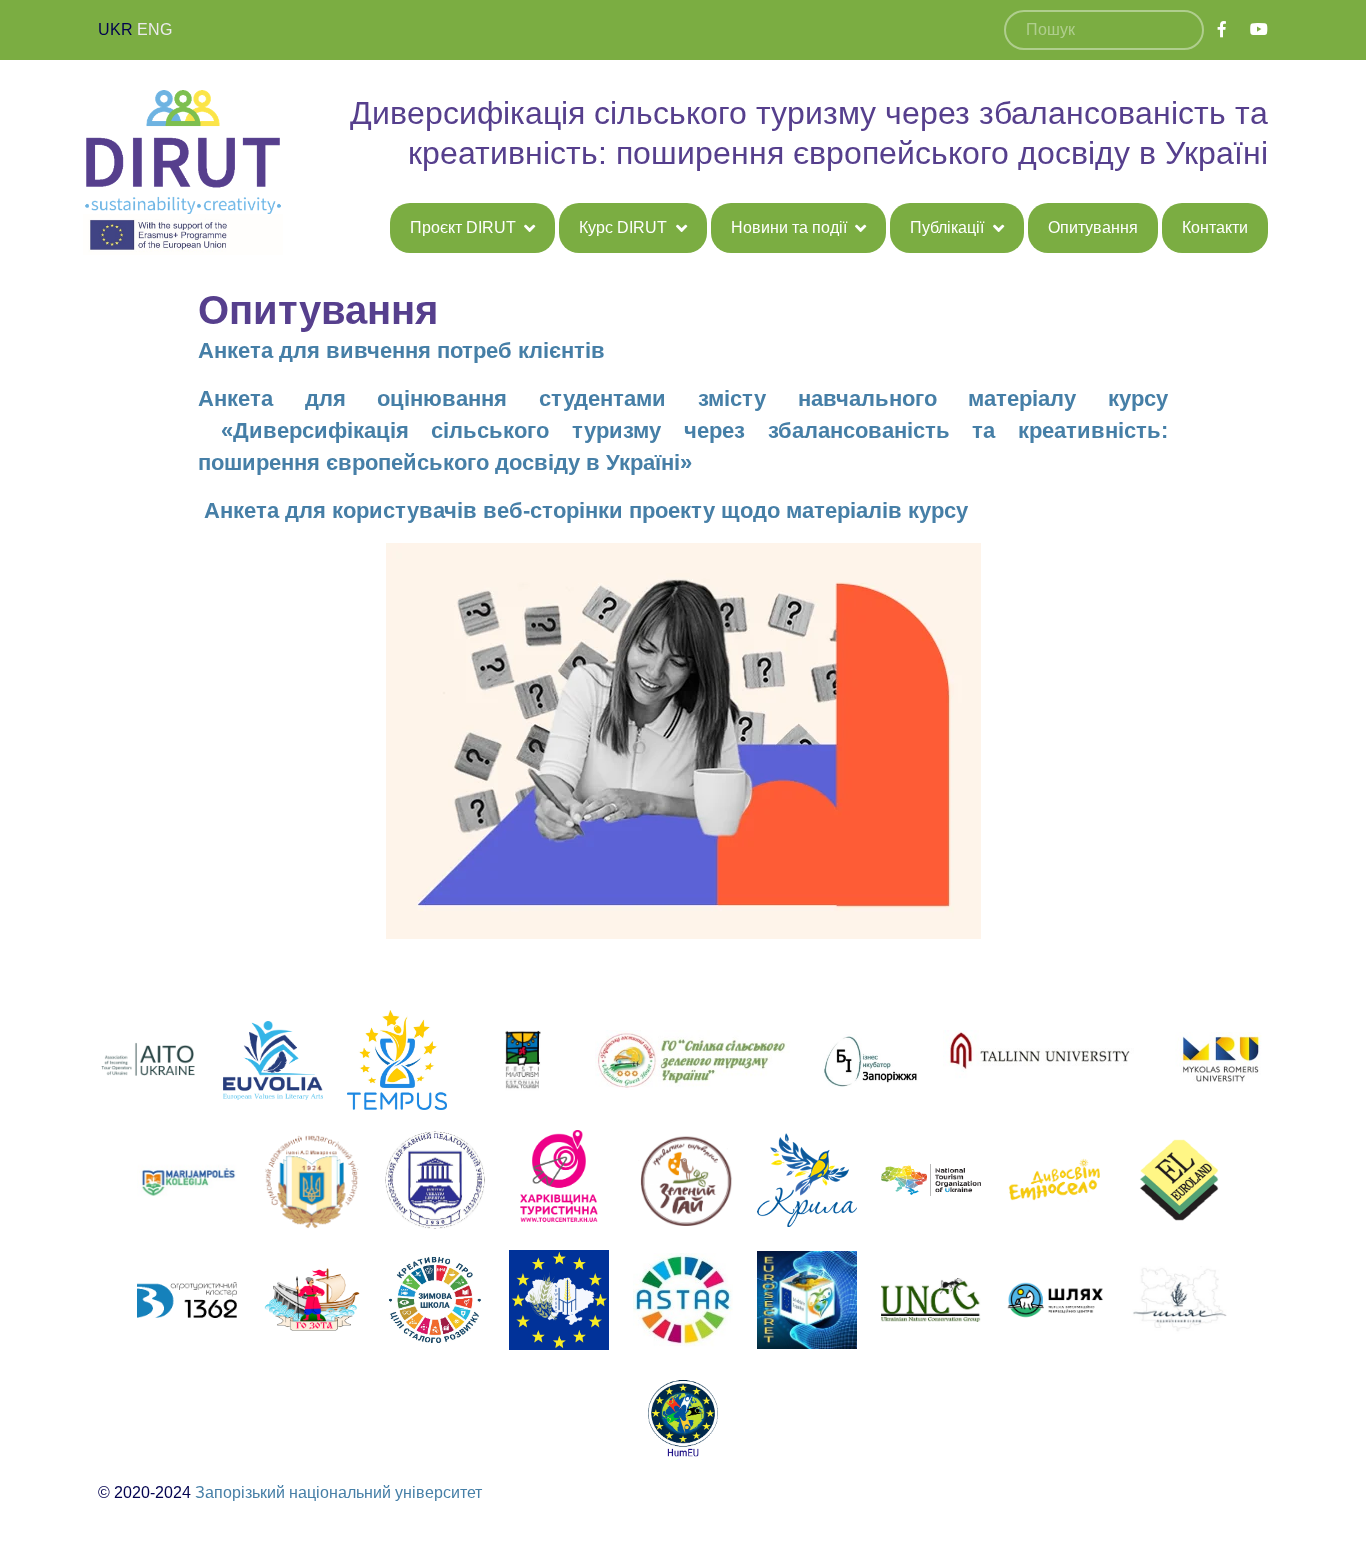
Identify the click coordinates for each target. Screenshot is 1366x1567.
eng (154, 29)
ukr (115, 29)
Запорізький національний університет (338, 1492)
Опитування (1093, 227)
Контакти (1215, 227)
